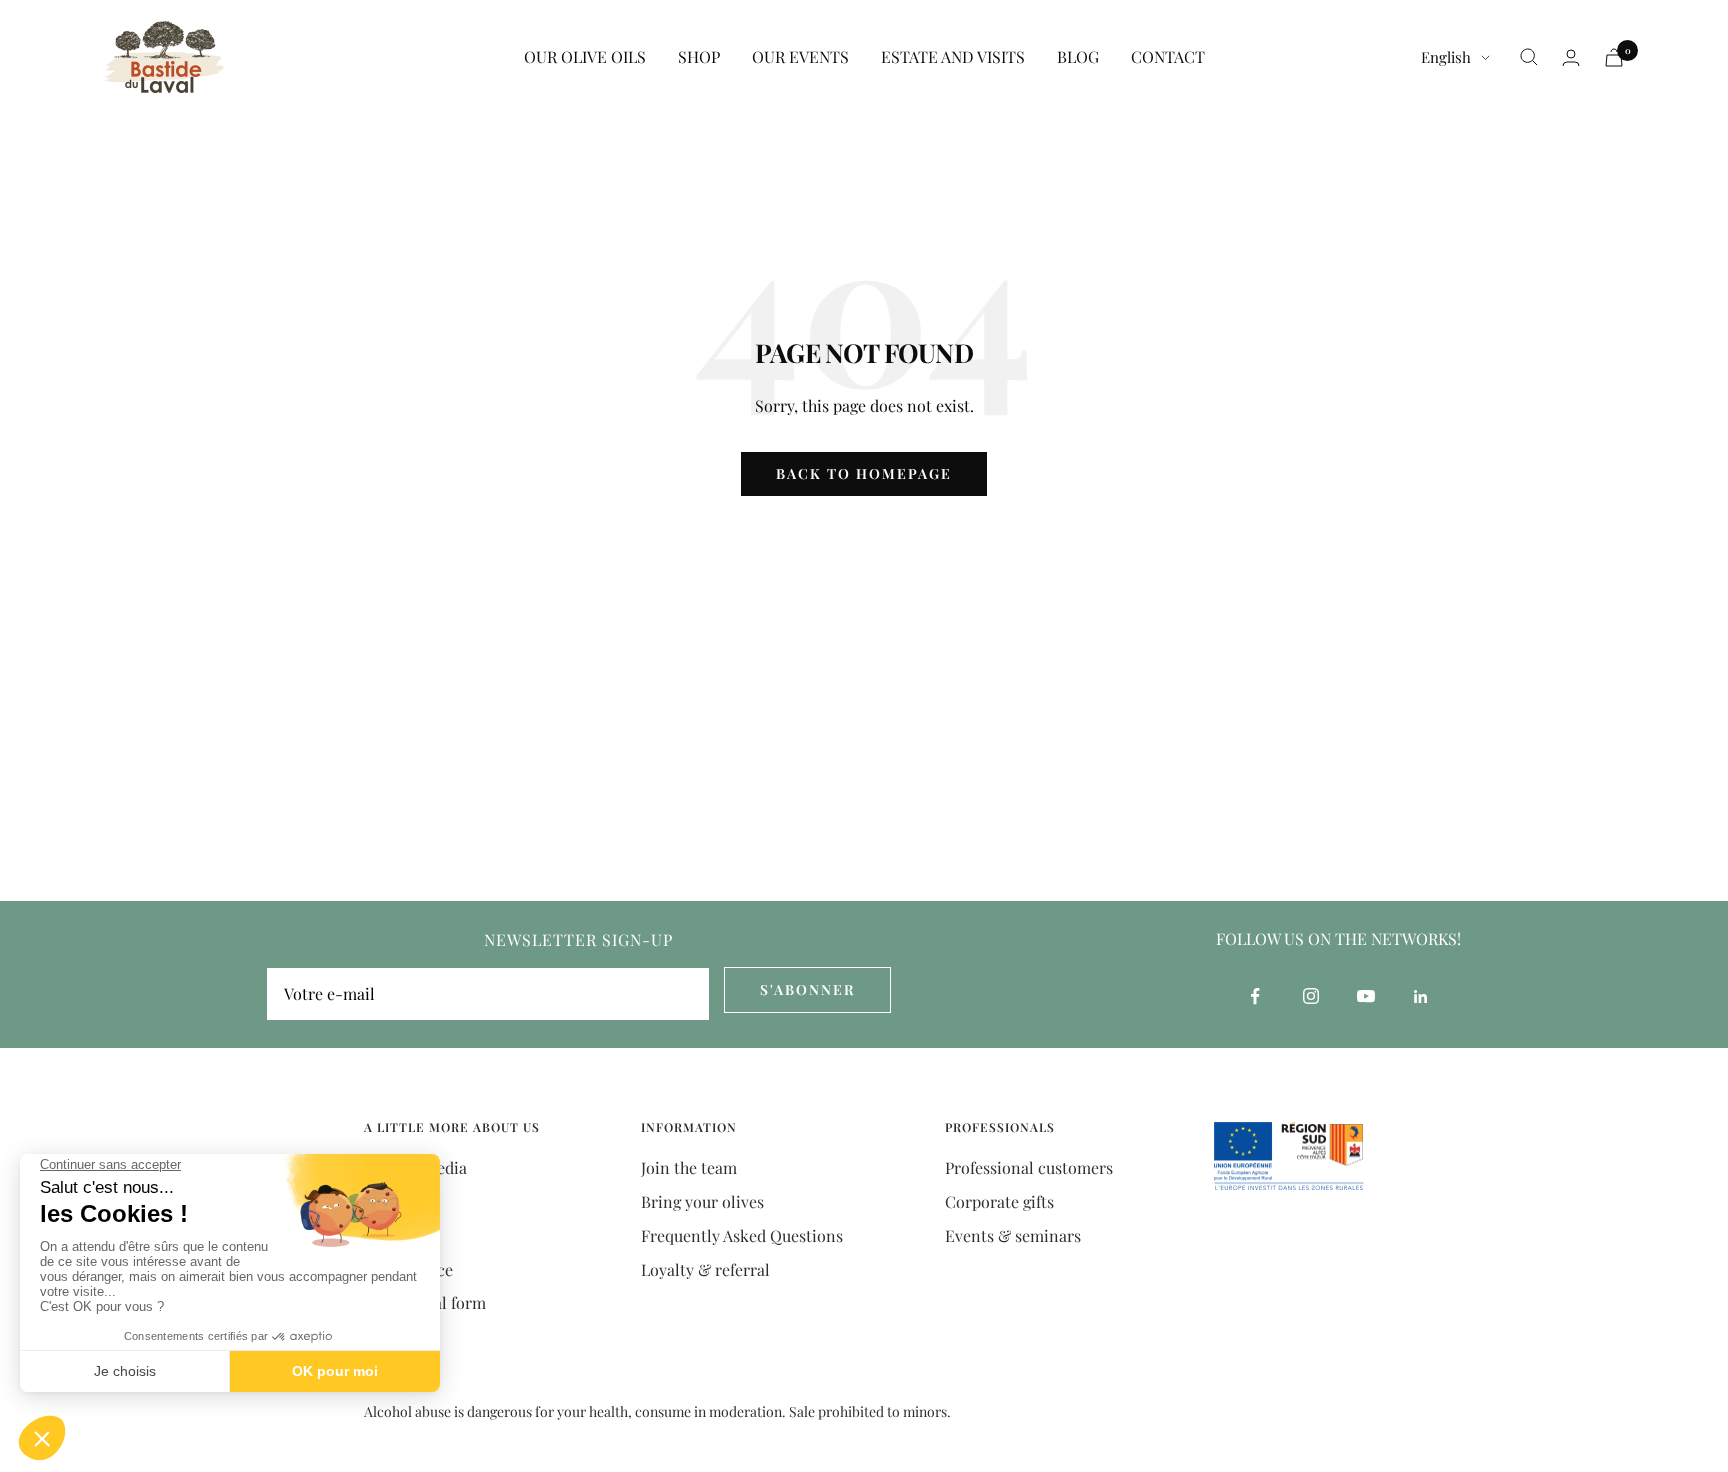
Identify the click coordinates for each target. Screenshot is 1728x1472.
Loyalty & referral (705, 1269)
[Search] (1529, 57)
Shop (699, 56)
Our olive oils (585, 56)
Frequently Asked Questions (742, 1235)
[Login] (1571, 57)
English (1446, 57)
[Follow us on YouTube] (1365, 996)
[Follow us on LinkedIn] (1420, 996)
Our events (800, 56)
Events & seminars (1013, 1235)
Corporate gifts (999, 1201)
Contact (1168, 56)
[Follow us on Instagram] (1310, 996)
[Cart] (1614, 57)
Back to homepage (864, 473)
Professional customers (1029, 1167)
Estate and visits (953, 56)
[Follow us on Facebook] (1255, 996)
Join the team (689, 1167)
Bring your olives (702, 1201)
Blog (1078, 56)
